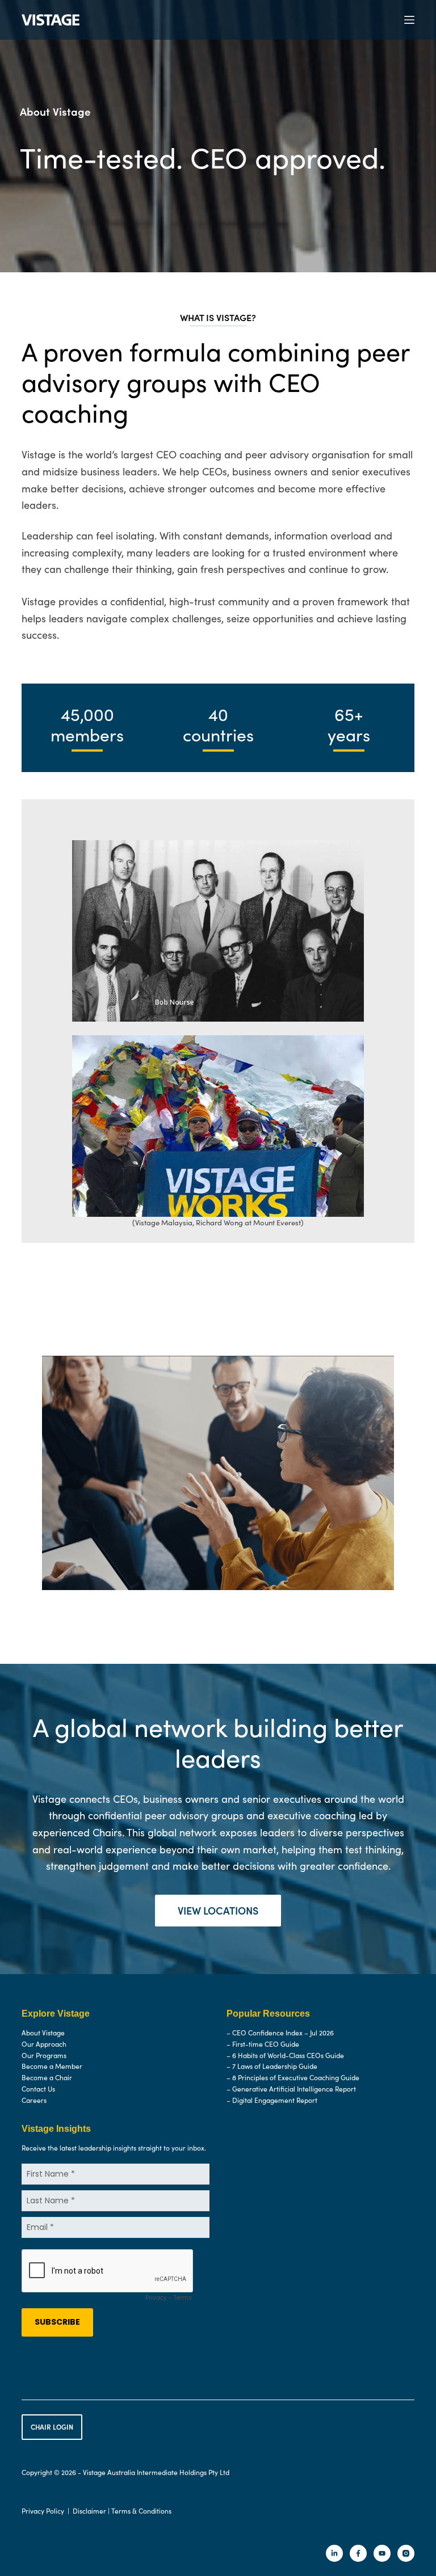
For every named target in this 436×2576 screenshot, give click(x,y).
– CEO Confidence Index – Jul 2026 (280, 2033)
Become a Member (52, 2066)
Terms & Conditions (141, 2510)
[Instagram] (406, 2553)
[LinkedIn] (334, 2553)
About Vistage (43, 2033)
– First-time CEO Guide (263, 2043)
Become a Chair (47, 2077)
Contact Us (38, 2089)
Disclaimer (89, 2510)
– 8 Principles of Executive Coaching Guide (293, 2077)
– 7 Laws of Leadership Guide (272, 2066)
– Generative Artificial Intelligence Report (291, 2089)
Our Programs (44, 2055)
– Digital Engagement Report (272, 2099)
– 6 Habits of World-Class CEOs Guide (285, 2055)
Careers (34, 2099)
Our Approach (44, 2043)
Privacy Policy (43, 2510)
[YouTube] (382, 2553)
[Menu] (409, 20)
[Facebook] (358, 2553)
